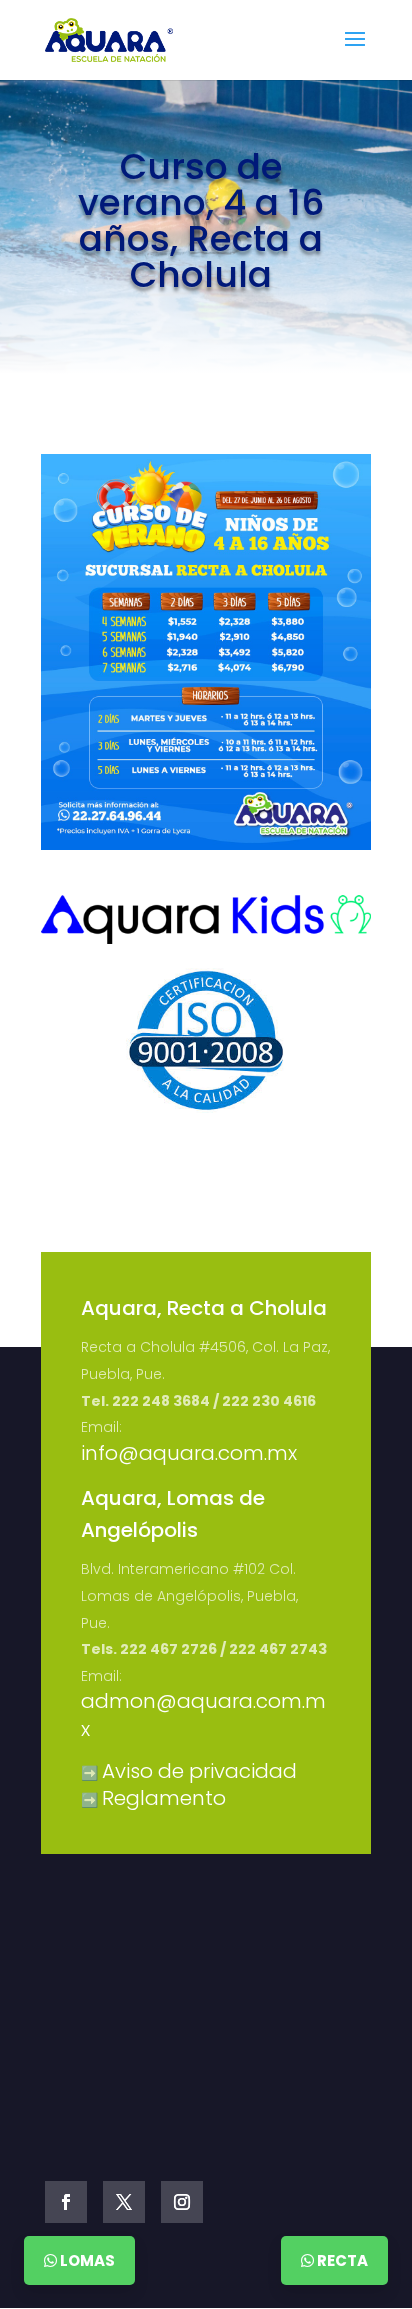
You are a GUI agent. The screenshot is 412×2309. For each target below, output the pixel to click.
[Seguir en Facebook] (66, 2202)
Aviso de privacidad (199, 1771)
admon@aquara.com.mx (203, 1715)
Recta (341, 2260)
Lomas (86, 2260)
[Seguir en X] (124, 2202)
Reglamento (164, 1798)
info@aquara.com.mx (189, 1453)
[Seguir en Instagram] (182, 2202)
